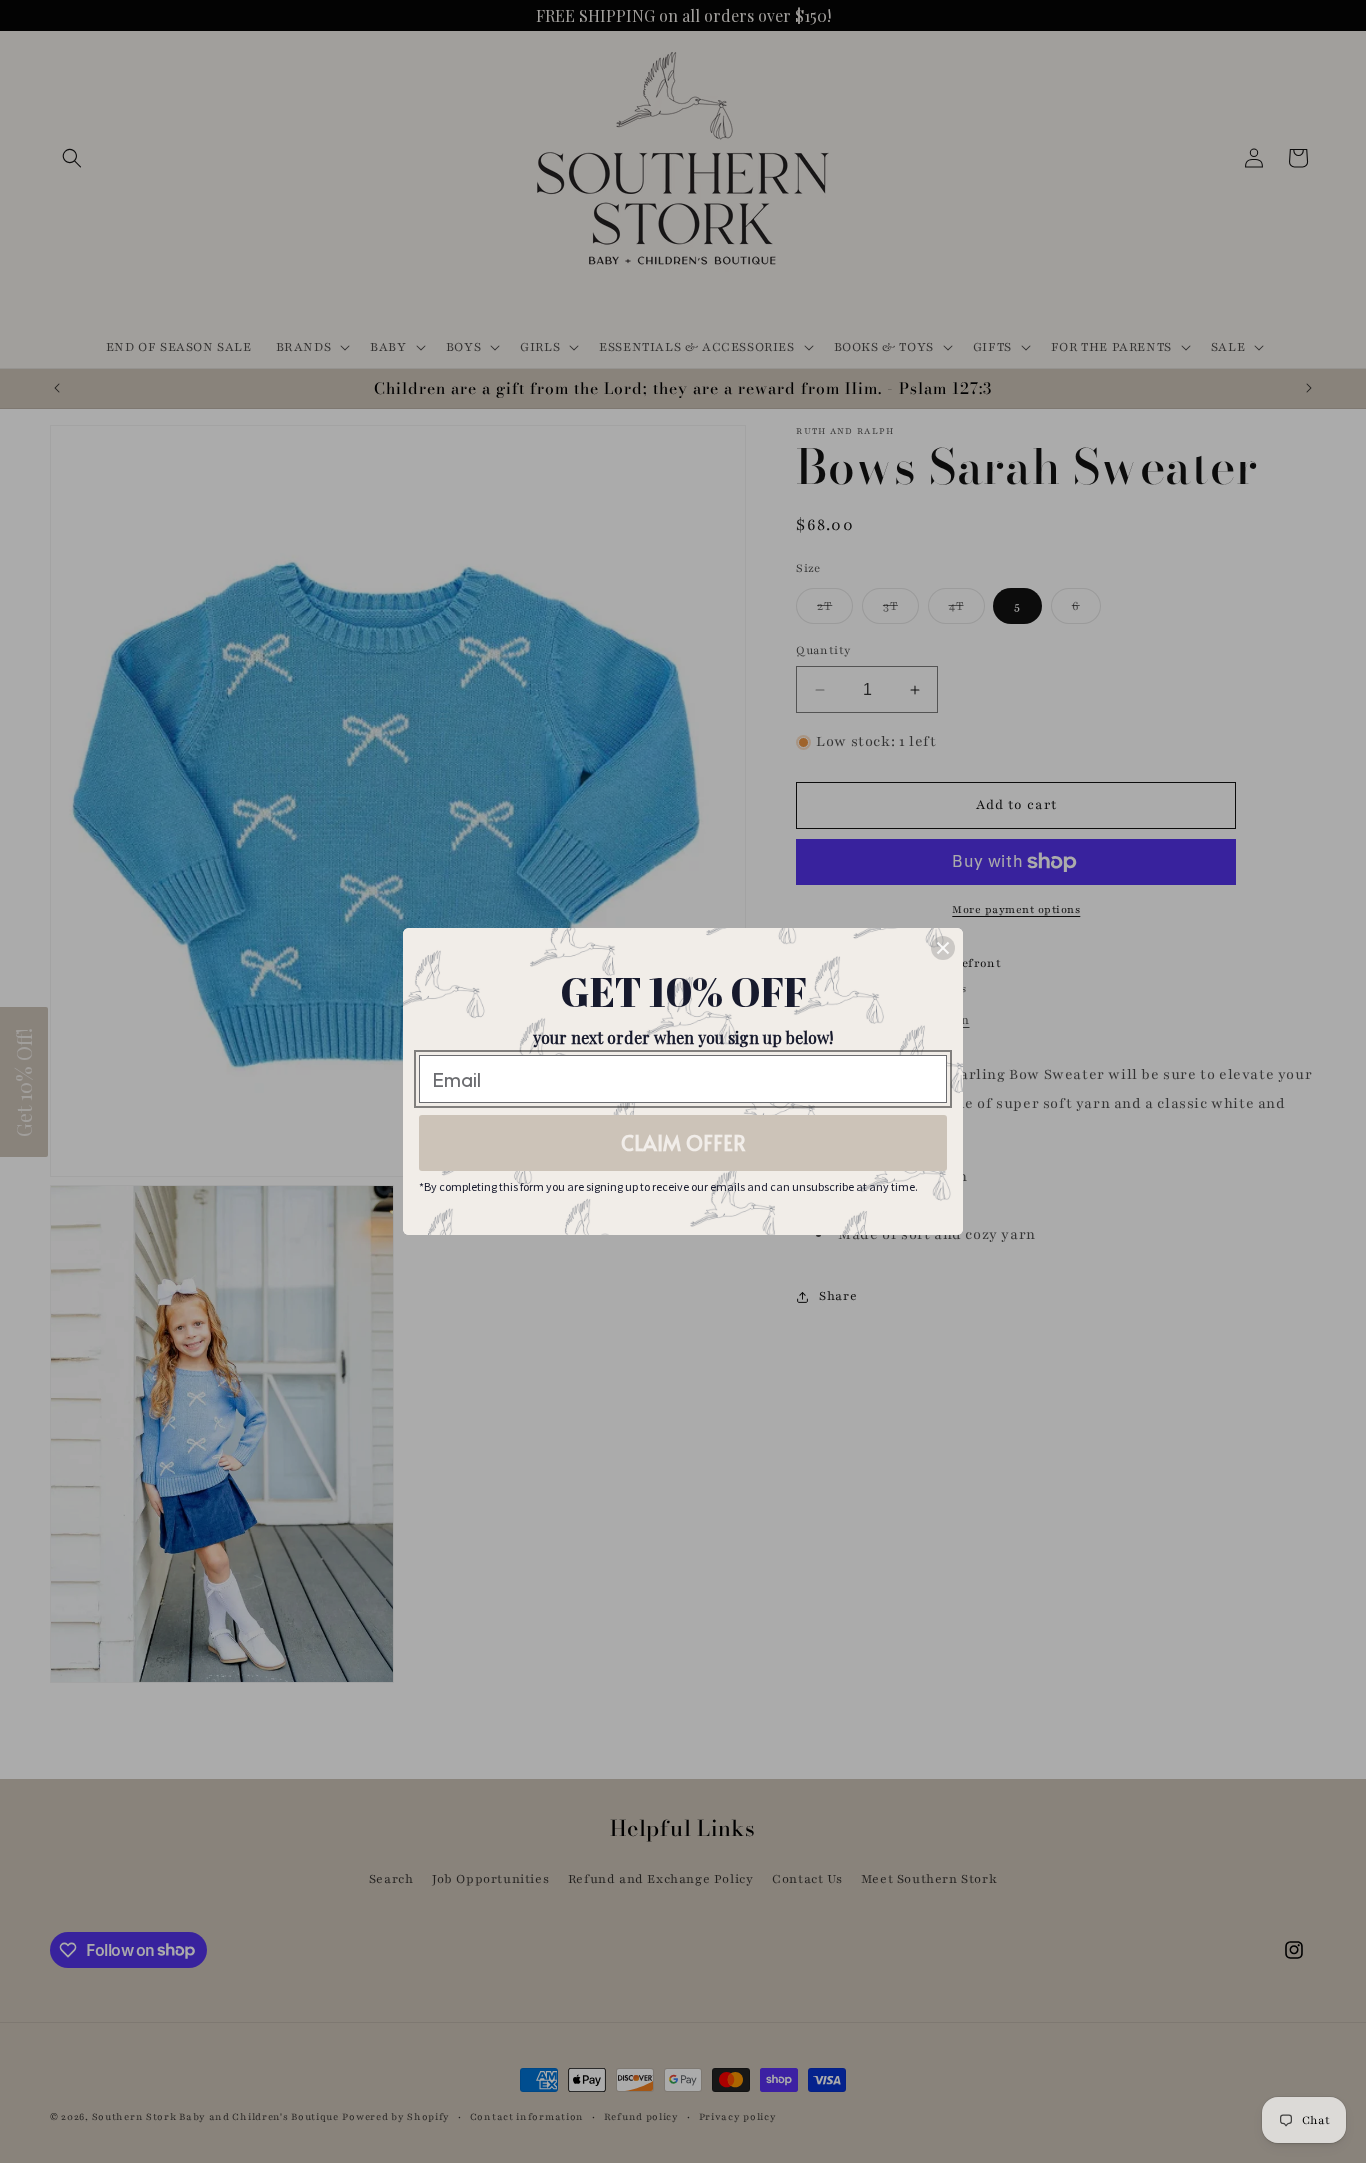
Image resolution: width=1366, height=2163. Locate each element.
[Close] (943, 948)
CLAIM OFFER (683, 1143)
